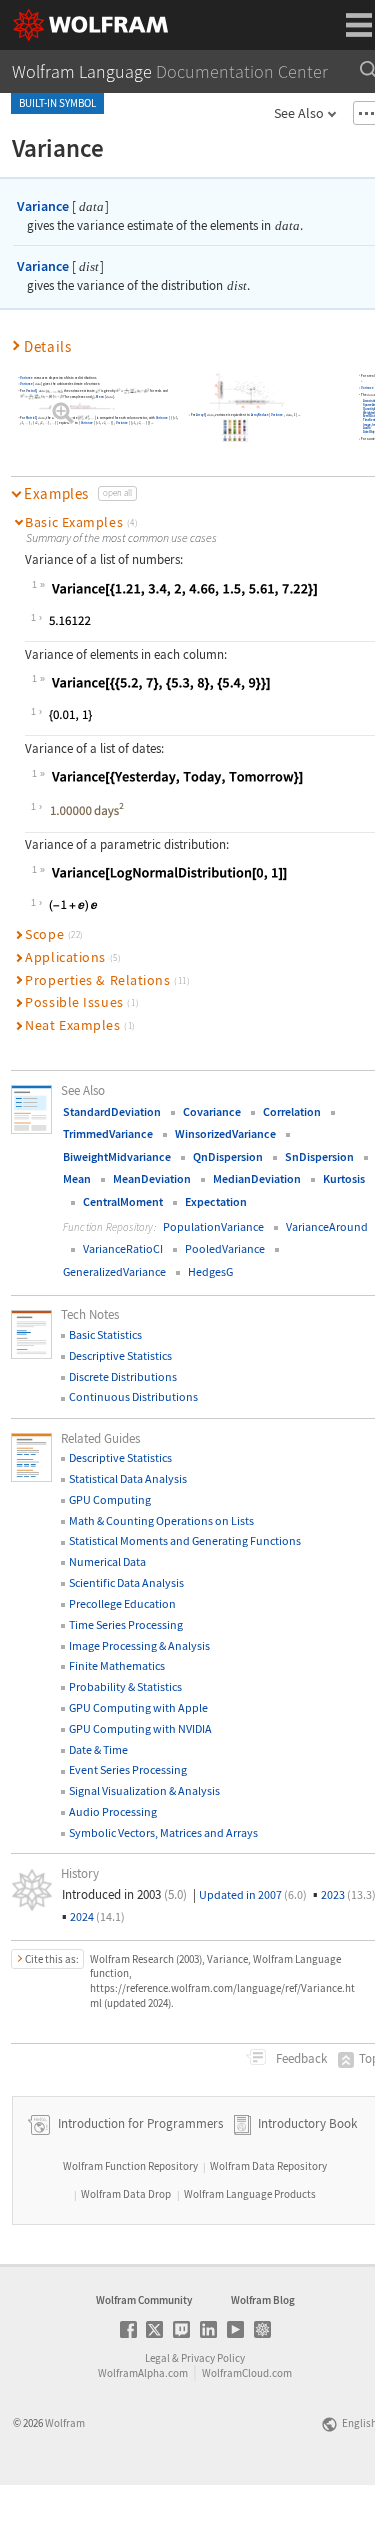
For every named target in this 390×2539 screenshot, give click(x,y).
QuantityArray (372, 409)
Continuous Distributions (133, 1396)
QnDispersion (228, 1156)
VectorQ (32, 391)
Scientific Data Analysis (126, 1582)
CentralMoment (123, 1201)
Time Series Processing (126, 1624)
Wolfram (65, 2423)
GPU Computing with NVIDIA (140, 1728)
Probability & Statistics (125, 1686)
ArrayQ (201, 415)
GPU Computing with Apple (138, 1707)
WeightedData (372, 413)
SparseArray (371, 405)
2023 (348, 1894)
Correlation (292, 1111)
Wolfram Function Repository (130, 2166)
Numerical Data (107, 1561)
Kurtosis (344, 1178)
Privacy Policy (213, 2358)
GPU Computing (110, 1499)
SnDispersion (319, 1156)
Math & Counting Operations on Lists (161, 1520)
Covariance (212, 1111)
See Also (299, 113)
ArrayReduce (259, 415)
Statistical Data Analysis (128, 1478)
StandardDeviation (112, 1111)
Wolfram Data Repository (268, 2166)
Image (367, 425)
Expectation (216, 1201)
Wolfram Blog (263, 2300)
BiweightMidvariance (117, 1156)
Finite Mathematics (117, 1665)
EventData (369, 417)
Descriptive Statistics (120, 1355)
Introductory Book (307, 2123)
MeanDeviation (152, 1178)
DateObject (370, 432)
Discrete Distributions (123, 1376)
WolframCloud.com (247, 2373)
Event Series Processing (128, 1769)
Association (370, 401)
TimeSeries (370, 421)
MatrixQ (31, 418)
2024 (97, 1916)
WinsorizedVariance (225, 1133)
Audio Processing (113, 1811)
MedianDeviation (257, 1178)
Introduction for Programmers (139, 2123)
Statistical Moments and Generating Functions (185, 1540)
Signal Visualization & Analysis (144, 1790)
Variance (43, 206)
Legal (157, 2358)
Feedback (300, 2058)
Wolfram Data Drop (126, 2194)
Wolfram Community (144, 2300)
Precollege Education (122, 1603)
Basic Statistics (105, 1334)
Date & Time (98, 1749)
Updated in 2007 (253, 1894)
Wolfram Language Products (250, 2194)
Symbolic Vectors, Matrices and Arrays (163, 1832)
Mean (100, 397)
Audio (367, 429)
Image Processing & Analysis (139, 1645)
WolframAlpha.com (143, 2373)
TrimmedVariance (108, 1133)
